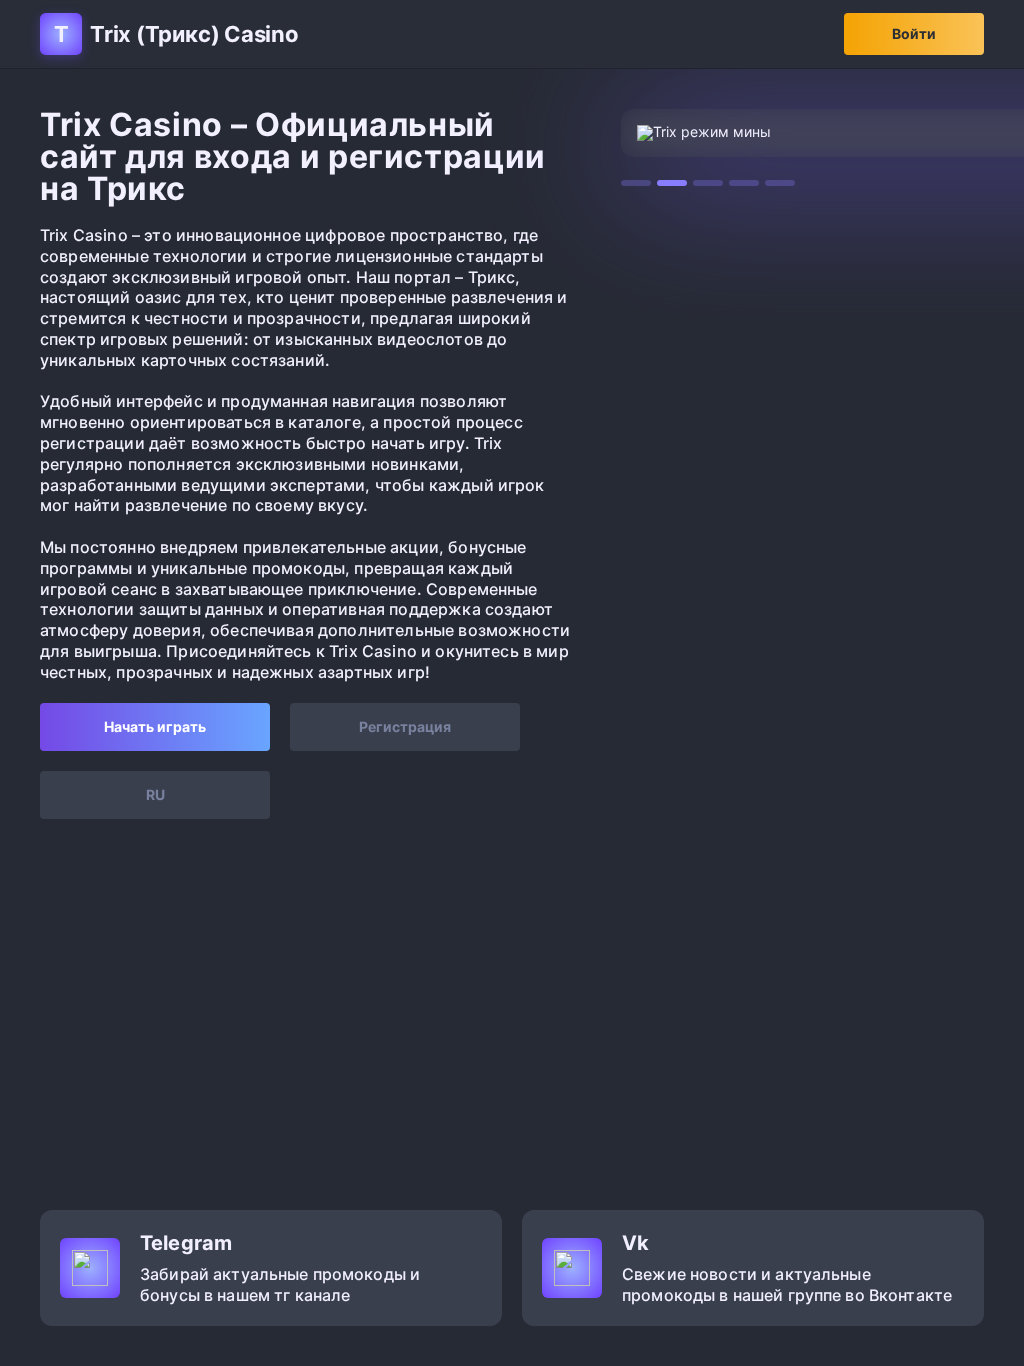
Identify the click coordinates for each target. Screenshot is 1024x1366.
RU (155, 794)
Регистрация (405, 726)
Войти (914, 33)
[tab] (636, 183)
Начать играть (155, 726)
